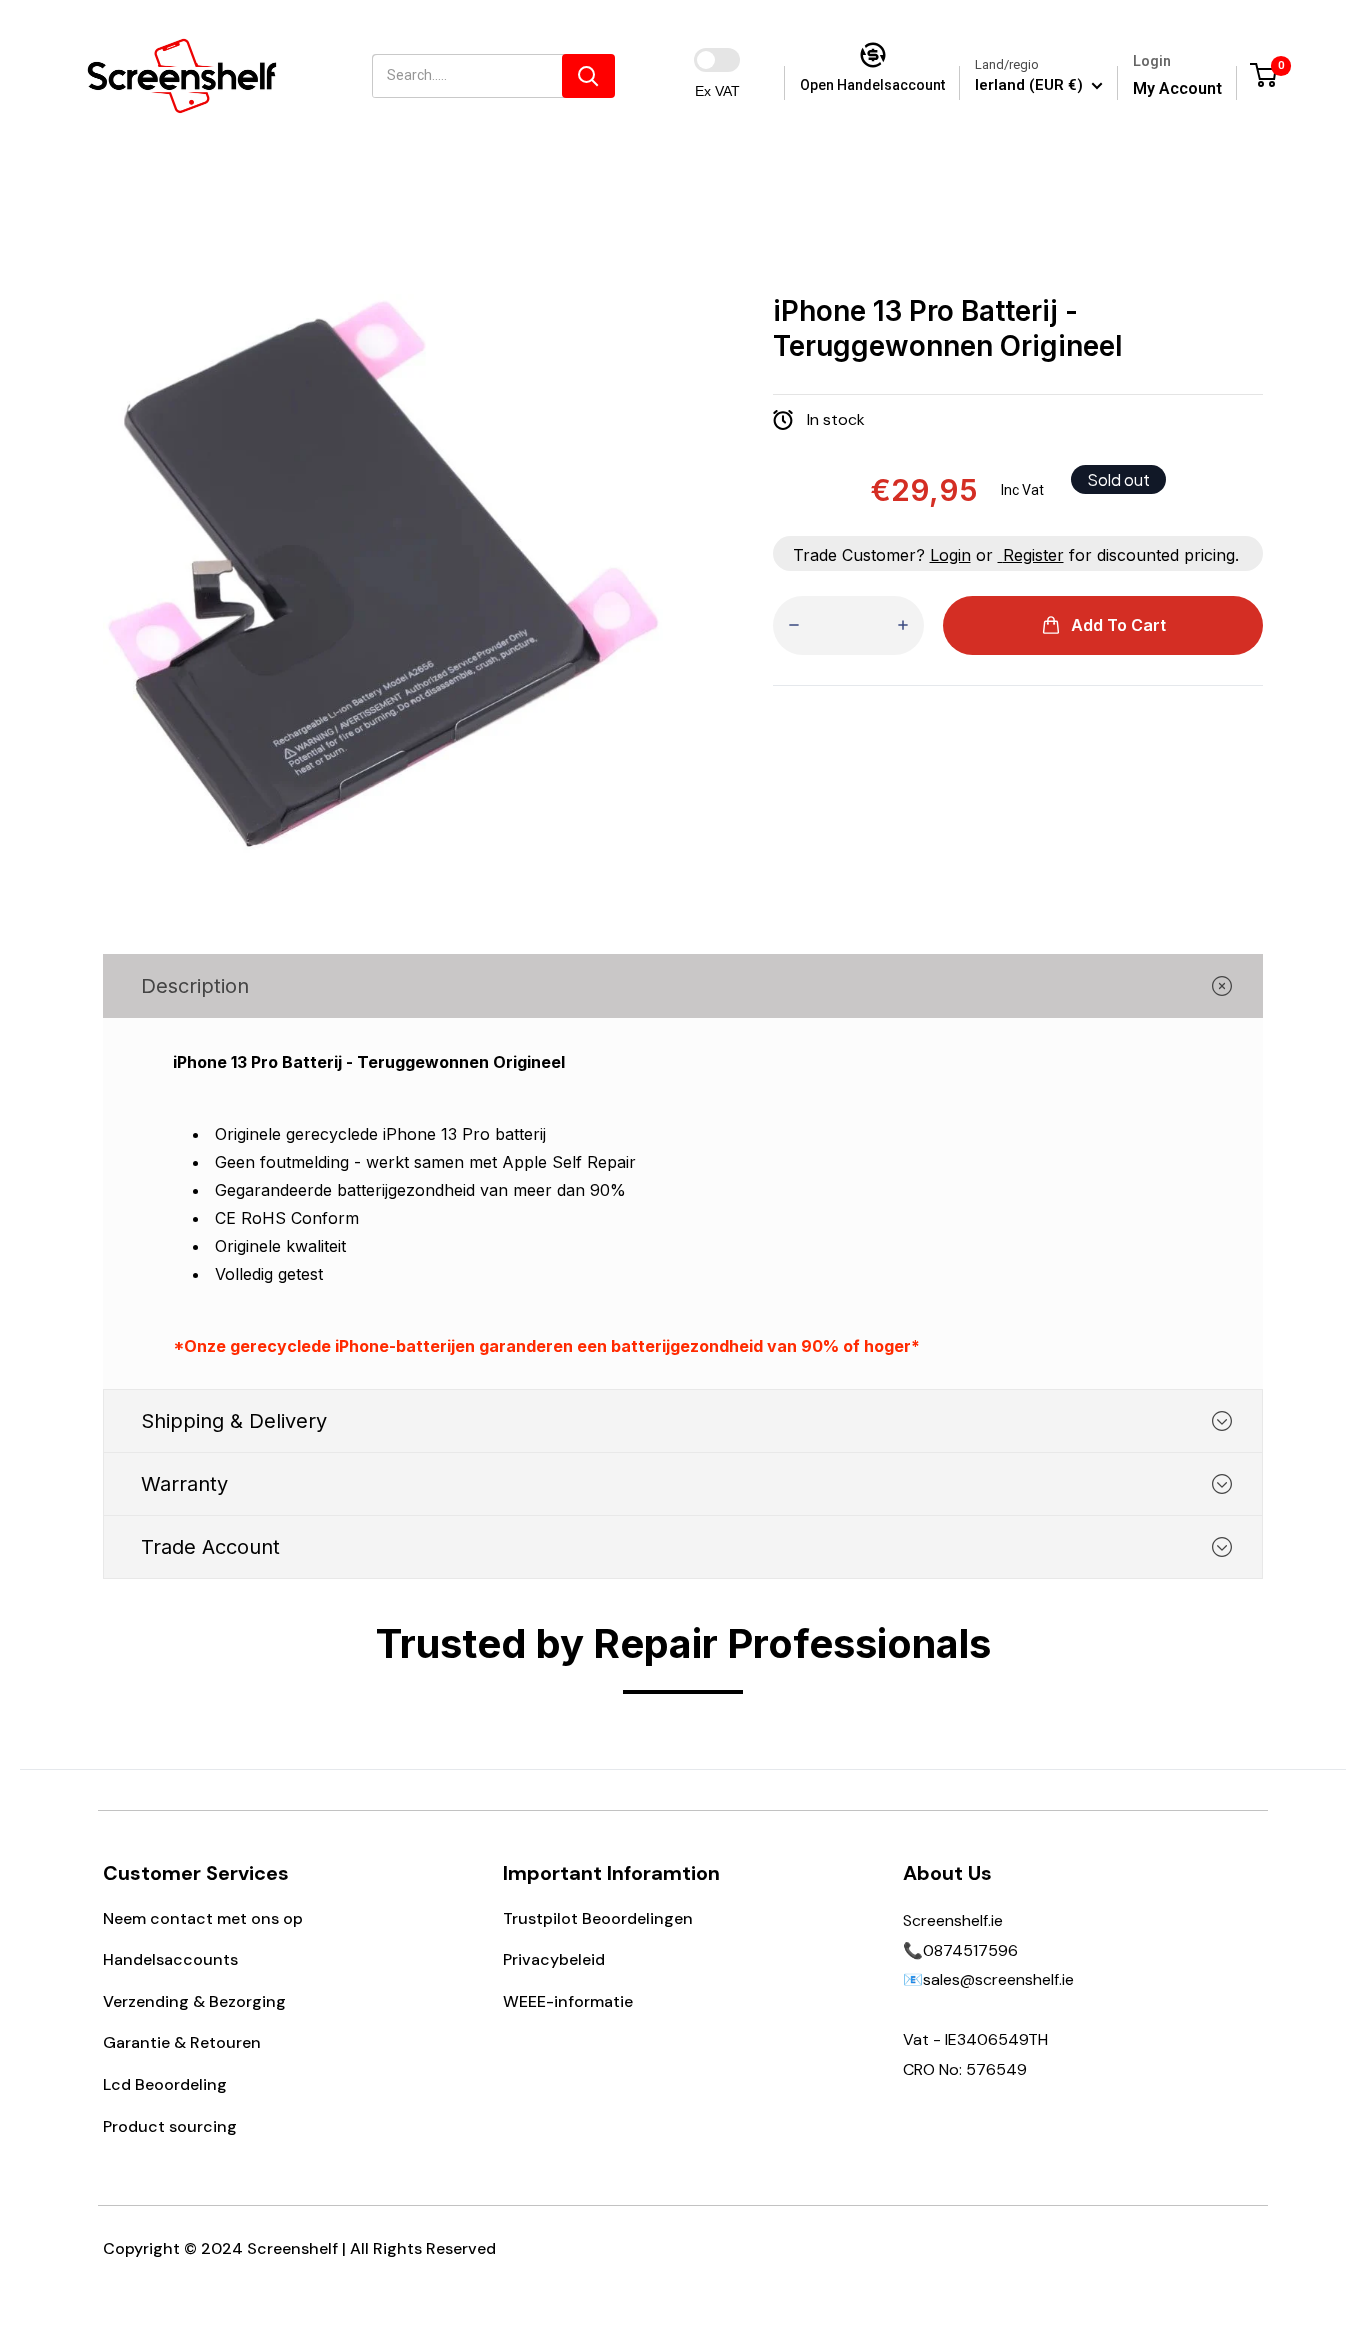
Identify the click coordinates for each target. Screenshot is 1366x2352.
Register (1033, 555)
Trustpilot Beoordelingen (598, 1918)
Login (950, 555)
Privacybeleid (554, 1959)
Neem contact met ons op (203, 1918)
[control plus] (903, 625)
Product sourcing (170, 2126)
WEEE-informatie (568, 2001)
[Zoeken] (588, 76)
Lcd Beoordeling (165, 2084)
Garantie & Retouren (182, 2042)
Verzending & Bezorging (194, 2001)
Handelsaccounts (170, 1959)
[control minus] (794, 625)
